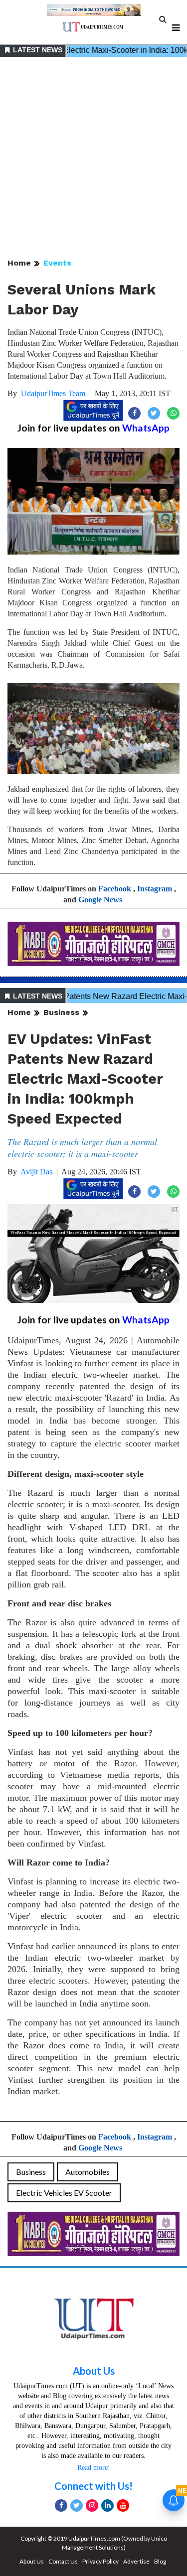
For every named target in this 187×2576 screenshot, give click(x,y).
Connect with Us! (93, 2486)
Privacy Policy (100, 2561)
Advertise (136, 2561)
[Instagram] (92, 2505)
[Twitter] (77, 2505)
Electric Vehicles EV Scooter (64, 2193)
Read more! (94, 2468)
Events (57, 263)
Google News (100, 900)
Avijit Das (36, 1172)
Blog (160, 2561)
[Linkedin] (107, 2505)
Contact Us (63, 2561)
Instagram (155, 889)
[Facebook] (61, 2505)
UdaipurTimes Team (53, 393)
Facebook (115, 889)
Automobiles (88, 2172)
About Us (94, 2371)
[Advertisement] (93, 158)
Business (61, 1012)
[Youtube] (123, 2505)
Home (19, 263)
